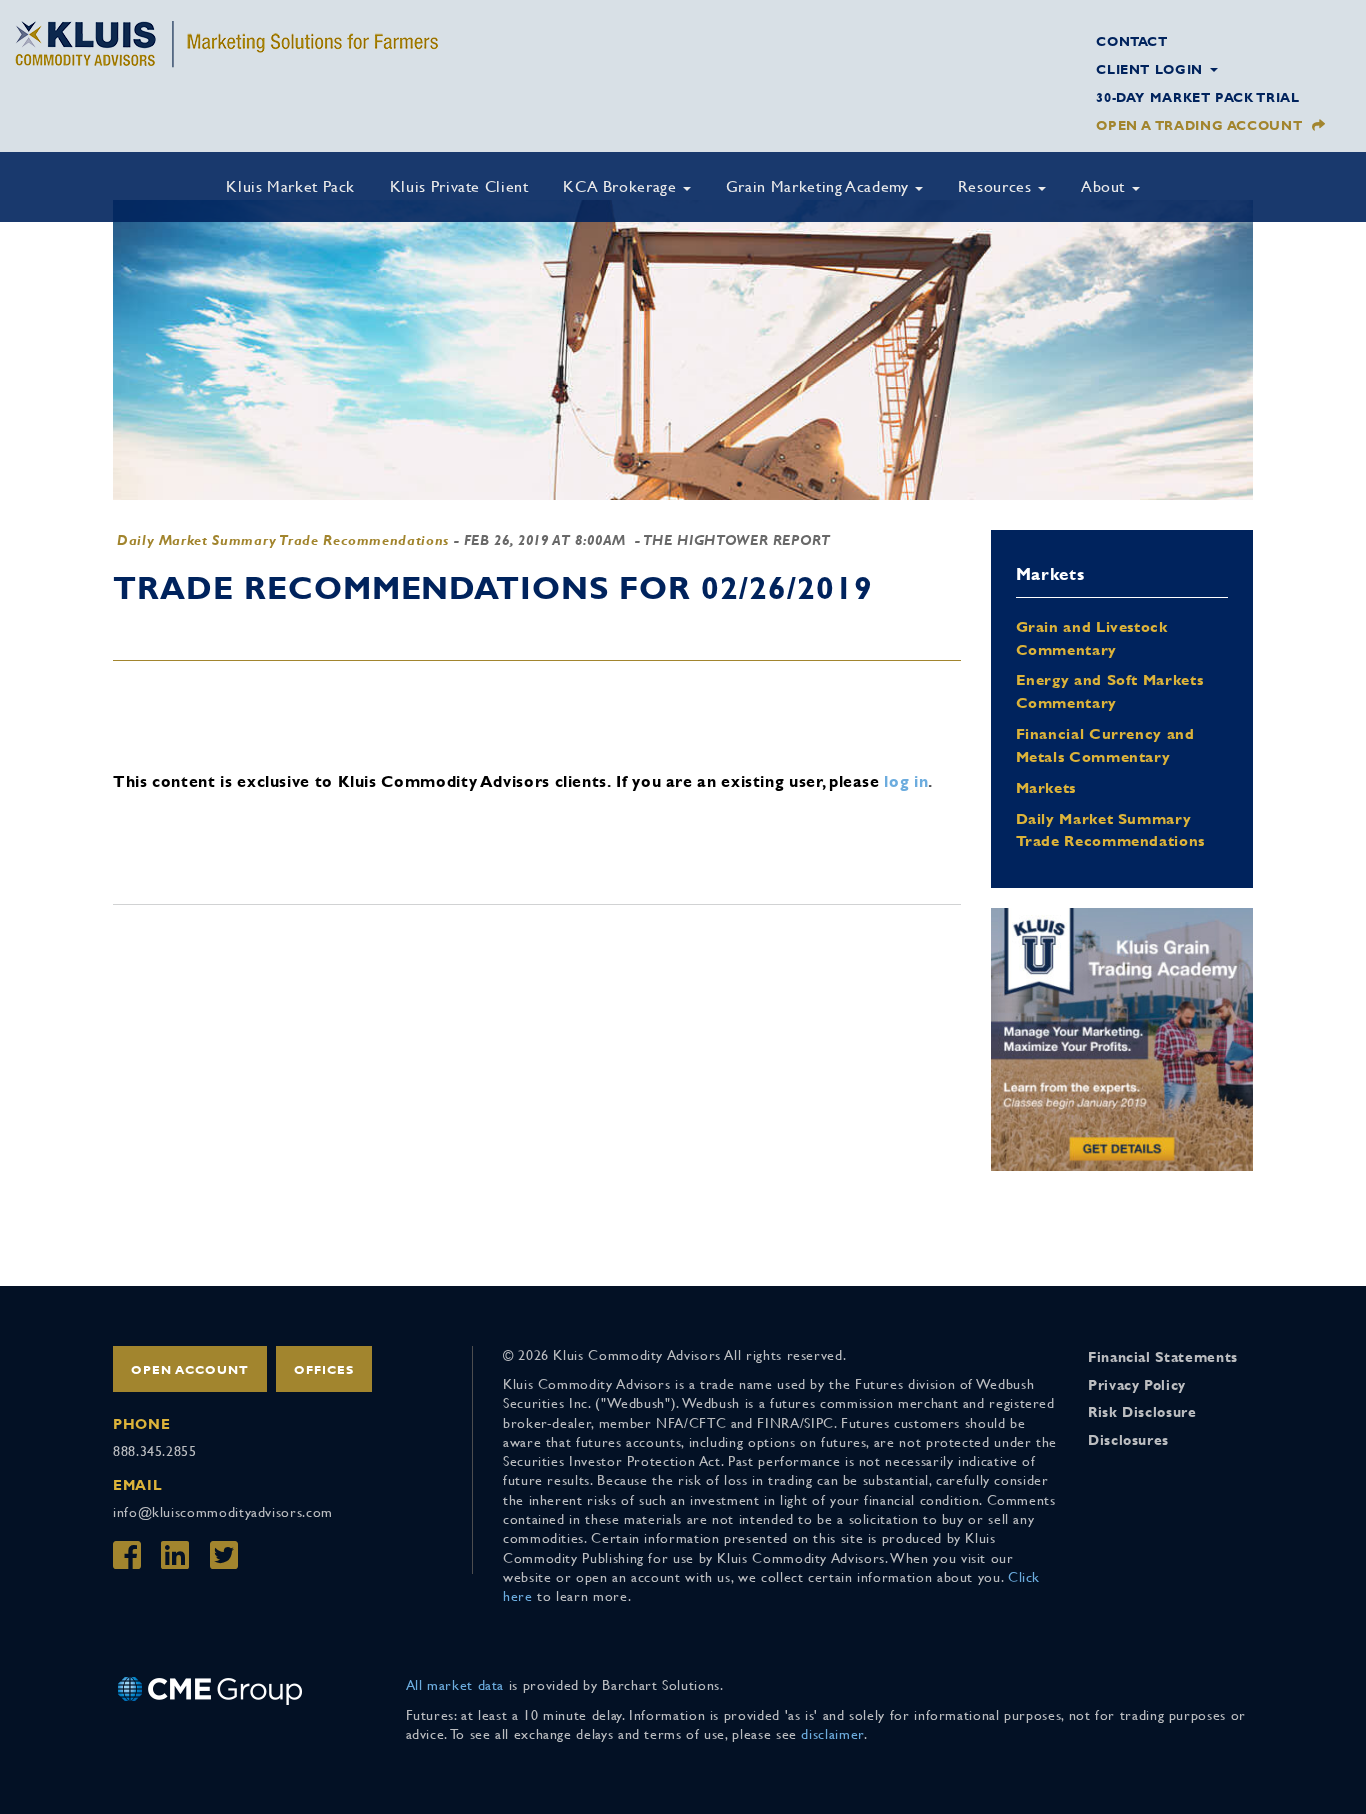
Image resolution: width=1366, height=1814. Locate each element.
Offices (324, 1370)
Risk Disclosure (1142, 1412)
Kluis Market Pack (290, 186)
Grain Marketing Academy (819, 186)
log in (906, 781)
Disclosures (1128, 1440)
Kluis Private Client (459, 186)
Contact (1131, 41)
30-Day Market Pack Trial (1197, 97)
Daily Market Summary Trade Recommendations (283, 540)
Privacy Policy (1137, 1385)
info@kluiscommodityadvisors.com (223, 1512)
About (1105, 186)
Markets (1046, 787)
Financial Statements (1163, 1357)
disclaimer (832, 1734)
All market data (455, 1685)
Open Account (190, 1370)
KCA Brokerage (622, 186)
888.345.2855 (155, 1451)
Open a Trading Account (1199, 125)
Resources (997, 186)
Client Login (1151, 69)
